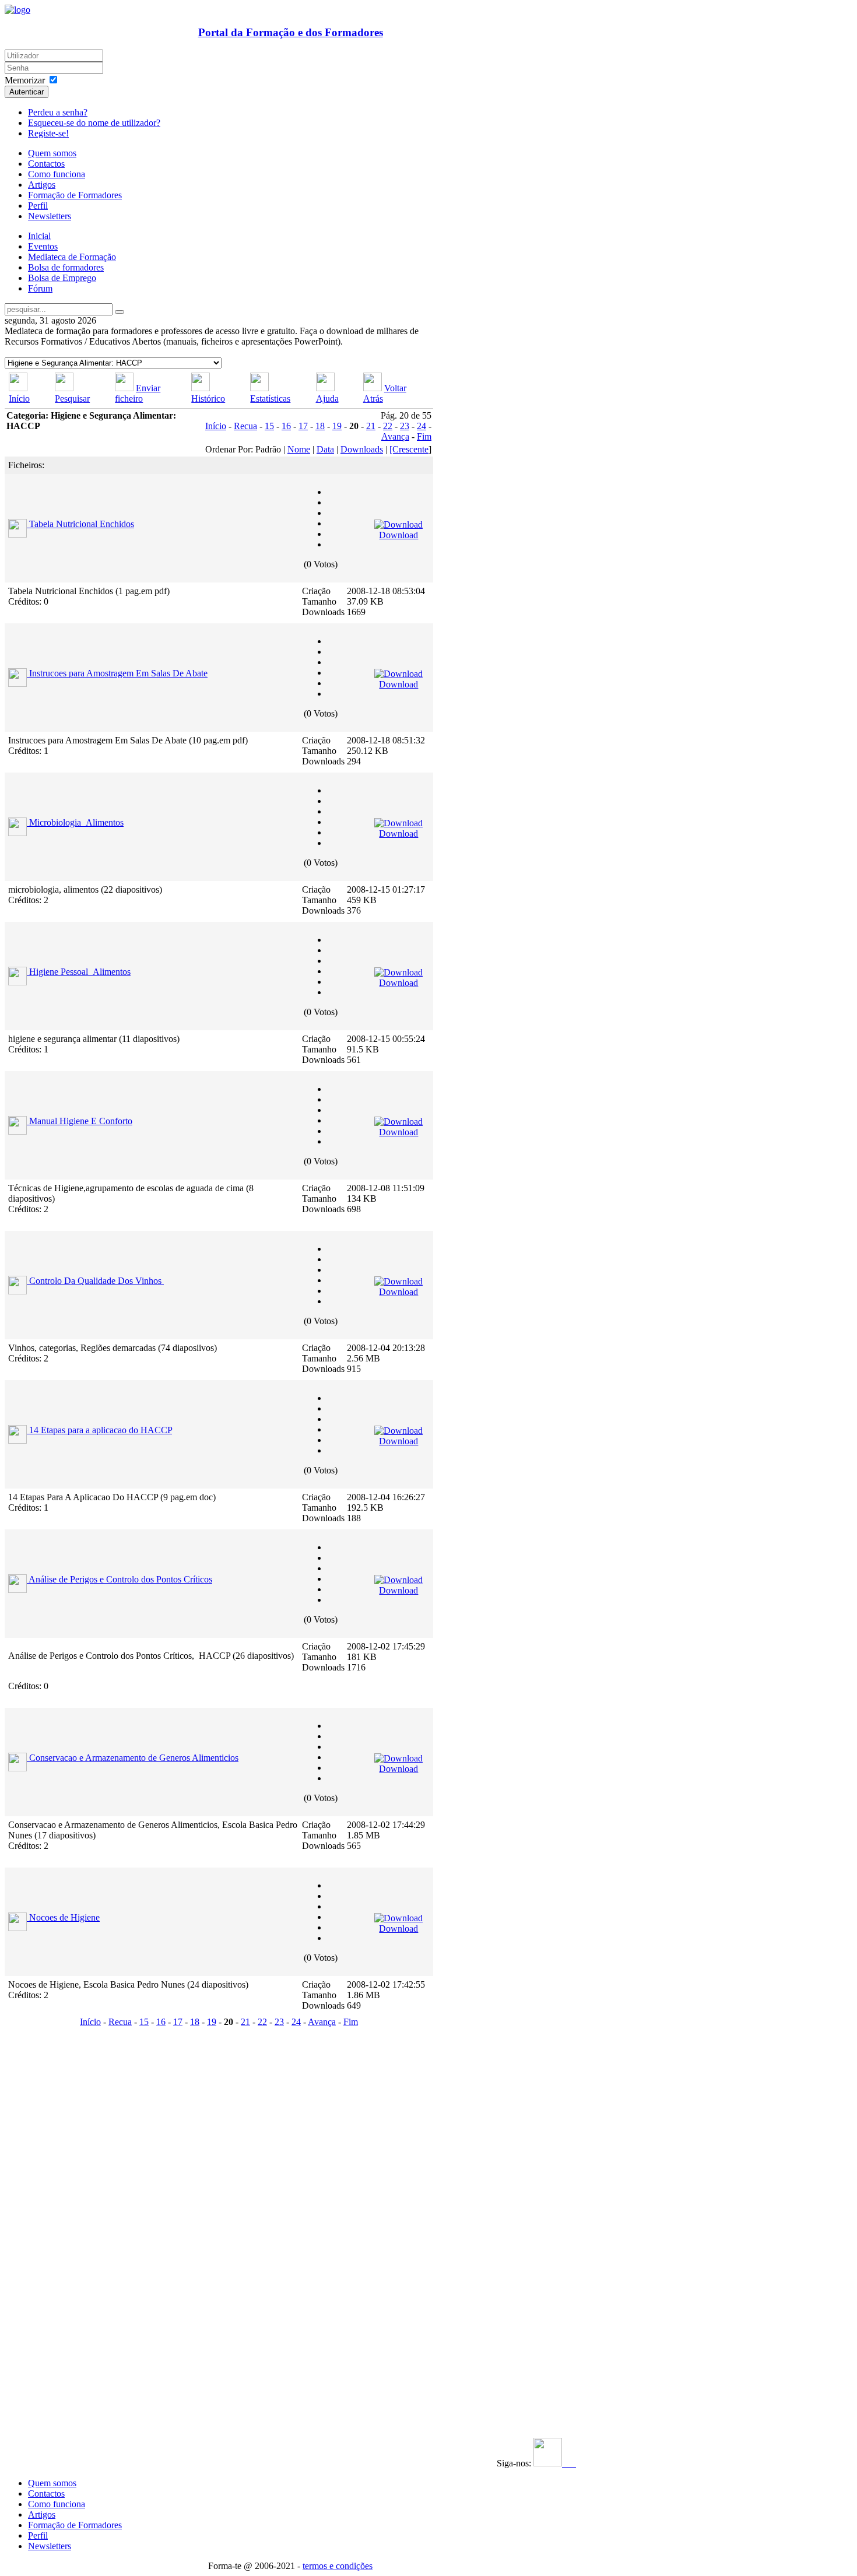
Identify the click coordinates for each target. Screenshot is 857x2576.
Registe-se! (48, 133)
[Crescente (409, 449)
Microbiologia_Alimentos (76, 822)
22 (388, 426)
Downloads (362, 449)
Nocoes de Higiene (64, 1917)
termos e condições (338, 2566)
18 (320, 426)
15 (269, 426)
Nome (299, 449)
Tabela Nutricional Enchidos (82, 524)
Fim (424, 436)
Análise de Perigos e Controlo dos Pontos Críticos (120, 1579)
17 (303, 426)
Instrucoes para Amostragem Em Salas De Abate (118, 673)
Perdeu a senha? (58, 112)
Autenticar (27, 92)
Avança (395, 436)
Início (19, 399)
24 (422, 426)
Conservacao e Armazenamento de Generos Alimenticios (134, 1758)
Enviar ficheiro (138, 393)
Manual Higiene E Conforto (81, 1121)
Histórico (208, 399)
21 (371, 426)
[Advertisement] (76, 2206)
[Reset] (120, 312)
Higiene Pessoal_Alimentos (80, 972)
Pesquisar (72, 399)
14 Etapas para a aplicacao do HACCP (101, 1430)
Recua (245, 426)
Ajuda (327, 399)
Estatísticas (270, 399)
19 (337, 426)
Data (325, 449)
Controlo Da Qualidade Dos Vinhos (96, 1281)
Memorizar (25, 80)
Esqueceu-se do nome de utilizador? (94, 123)
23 (405, 426)
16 (286, 426)
